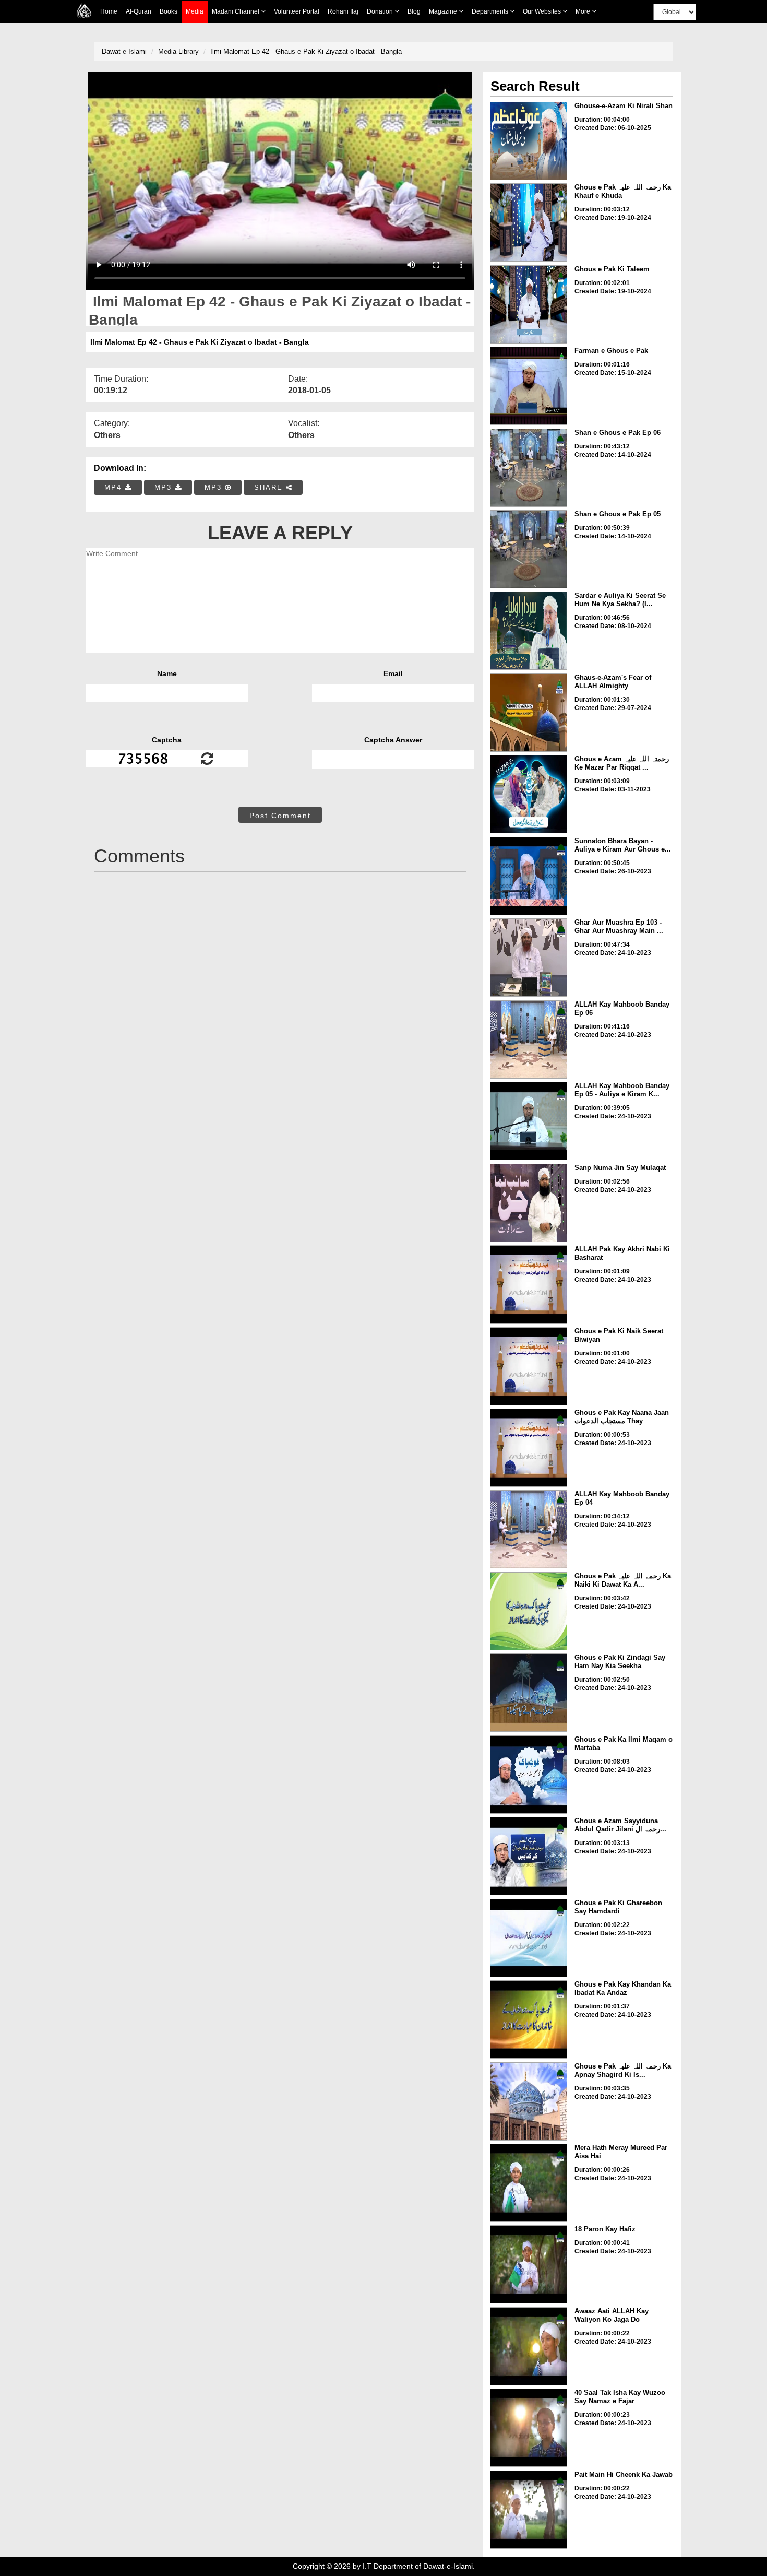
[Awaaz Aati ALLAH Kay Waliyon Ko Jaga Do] (529, 2346)
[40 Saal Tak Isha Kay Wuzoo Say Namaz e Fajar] (529, 2428)
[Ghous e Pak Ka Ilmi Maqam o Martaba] (529, 1775)
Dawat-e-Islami (124, 51)
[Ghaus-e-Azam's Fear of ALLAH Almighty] (529, 713)
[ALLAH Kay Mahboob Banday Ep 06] (529, 1039)
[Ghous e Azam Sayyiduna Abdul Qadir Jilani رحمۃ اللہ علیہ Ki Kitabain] (529, 1856)
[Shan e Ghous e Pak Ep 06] (529, 468)
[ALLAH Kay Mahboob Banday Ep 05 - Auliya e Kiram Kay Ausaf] (529, 1121)
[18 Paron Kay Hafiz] (529, 2264)
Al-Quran (139, 11)
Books (169, 11)
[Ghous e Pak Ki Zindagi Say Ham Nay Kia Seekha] (529, 1693)
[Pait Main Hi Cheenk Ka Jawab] (529, 2510)
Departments (491, 11)
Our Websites (543, 11)
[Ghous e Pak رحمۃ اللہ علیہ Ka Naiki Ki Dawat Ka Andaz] (529, 1611)
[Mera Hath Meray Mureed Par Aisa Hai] (529, 2183)
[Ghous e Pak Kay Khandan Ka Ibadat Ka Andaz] (529, 2019)
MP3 (165, 487)
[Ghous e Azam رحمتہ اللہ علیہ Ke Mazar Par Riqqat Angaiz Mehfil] (529, 794)
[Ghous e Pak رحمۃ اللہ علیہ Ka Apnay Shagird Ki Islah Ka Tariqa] (529, 2101)
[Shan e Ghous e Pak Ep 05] (529, 549)
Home (109, 11)
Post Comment (280, 816)
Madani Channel (236, 11)
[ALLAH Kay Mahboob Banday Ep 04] (529, 1529)
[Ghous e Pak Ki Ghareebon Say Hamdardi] (529, 1938)
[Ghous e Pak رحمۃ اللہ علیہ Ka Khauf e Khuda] (529, 222)
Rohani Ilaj (343, 11)
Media (195, 11)
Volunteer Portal (297, 11)
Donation (381, 11)
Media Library (178, 51)
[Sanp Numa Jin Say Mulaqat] (529, 1203)
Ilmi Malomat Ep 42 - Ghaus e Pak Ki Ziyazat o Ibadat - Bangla (306, 51)
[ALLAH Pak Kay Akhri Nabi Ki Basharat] (529, 1284)
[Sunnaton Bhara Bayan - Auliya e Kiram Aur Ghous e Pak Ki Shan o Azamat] (529, 876)
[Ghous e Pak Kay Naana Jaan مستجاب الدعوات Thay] (529, 1448)
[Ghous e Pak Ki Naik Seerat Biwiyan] (529, 1366)
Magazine (444, 11)
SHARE (270, 487)
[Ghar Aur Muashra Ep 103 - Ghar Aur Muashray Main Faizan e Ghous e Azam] (529, 958)
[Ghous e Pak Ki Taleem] (529, 304)
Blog (414, 11)
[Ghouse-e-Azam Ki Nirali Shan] (529, 141)
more (584, 11)
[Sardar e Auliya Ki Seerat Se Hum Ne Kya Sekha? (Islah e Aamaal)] (529, 631)
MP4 (115, 487)
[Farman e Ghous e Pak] (529, 386)
